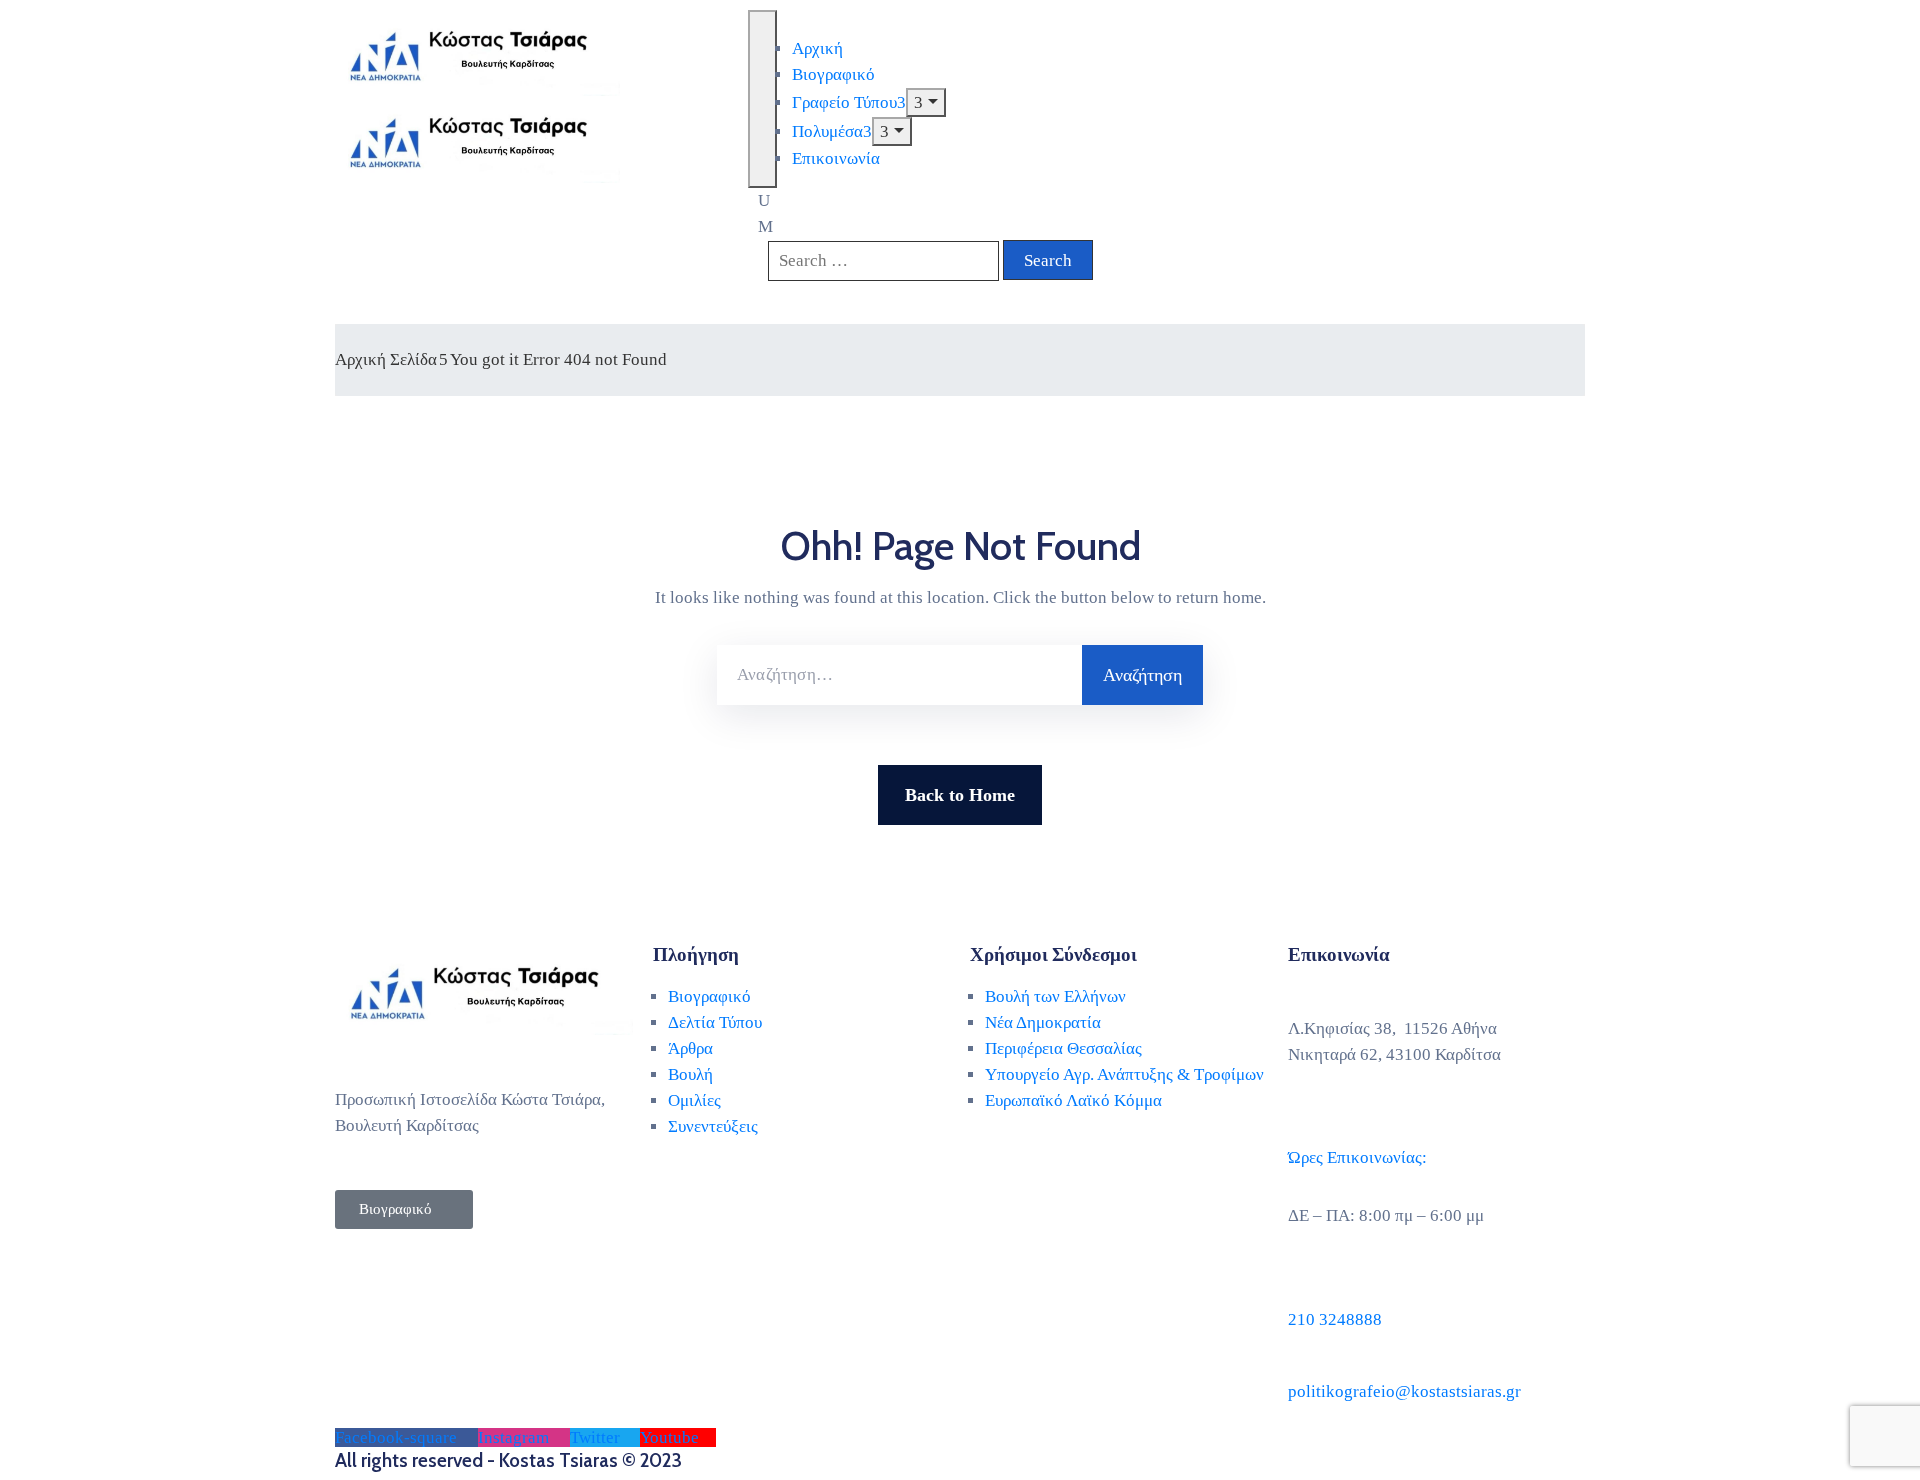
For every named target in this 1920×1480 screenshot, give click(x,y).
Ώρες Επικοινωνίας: (1357, 1157)
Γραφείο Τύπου (844, 102)
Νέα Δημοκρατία (1043, 1022)
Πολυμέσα (827, 131)
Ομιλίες (694, 1100)
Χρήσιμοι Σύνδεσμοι (1053, 954)
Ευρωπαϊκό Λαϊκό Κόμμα (1073, 1100)
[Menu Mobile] (762, 99)
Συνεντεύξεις (713, 1126)
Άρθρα (690, 1048)
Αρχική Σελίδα (386, 359)
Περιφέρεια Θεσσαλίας (1063, 1048)
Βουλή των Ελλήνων (1055, 996)
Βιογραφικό (833, 74)
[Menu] (925, 102)
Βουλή (690, 1074)
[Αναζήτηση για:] (899, 675)
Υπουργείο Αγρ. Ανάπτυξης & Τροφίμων (1124, 1074)
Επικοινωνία (836, 158)
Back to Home (960, 795)
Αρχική (817, 48)
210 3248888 (1335, 1319)
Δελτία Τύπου (715, 1022)
